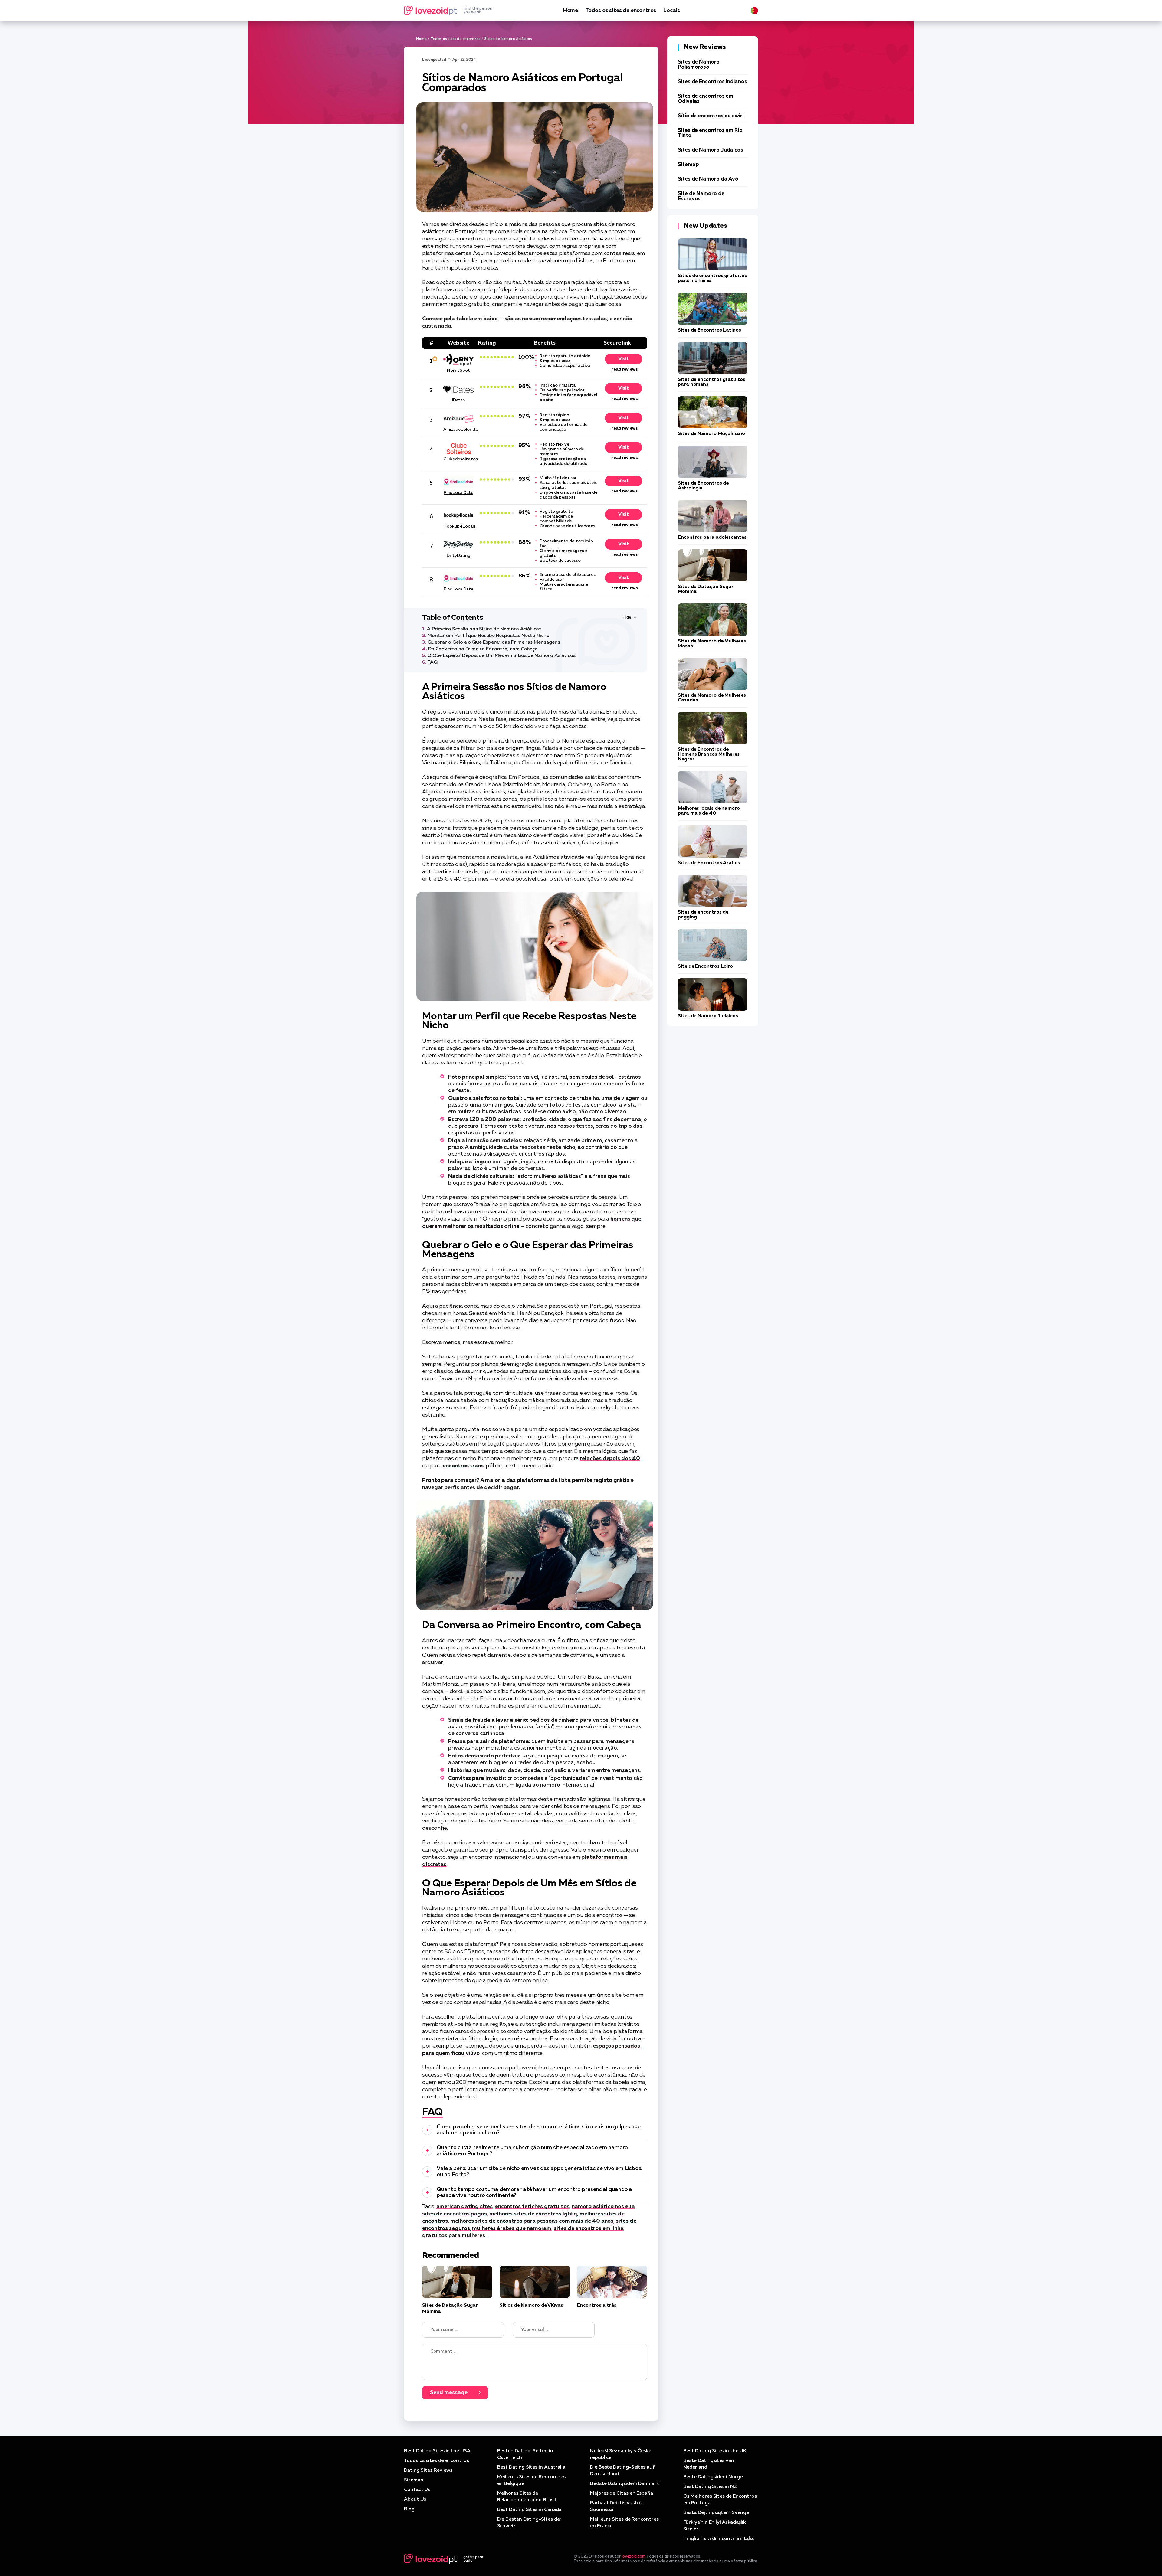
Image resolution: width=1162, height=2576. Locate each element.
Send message (449, 2393)
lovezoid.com (634, 2556)
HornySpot (458, 371)
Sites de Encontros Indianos (712, 82)
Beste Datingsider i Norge (713, 2477)
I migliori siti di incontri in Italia (719, 2539)
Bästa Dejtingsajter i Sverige (716, 2513)
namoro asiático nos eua (603, 2207)
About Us (415, 2499)
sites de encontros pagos (455, 2214)
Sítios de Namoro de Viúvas (531, 2306)
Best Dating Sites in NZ (710, 2487)
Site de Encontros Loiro (705, 966)
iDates (459, 400)
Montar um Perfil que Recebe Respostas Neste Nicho (489, 636)
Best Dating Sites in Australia (531, 2467)
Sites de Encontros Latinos (709, 330)
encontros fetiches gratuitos (532, 2207)
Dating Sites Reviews (428, 2470)
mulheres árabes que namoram (512, 2228)
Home (571, 11)
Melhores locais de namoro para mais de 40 (709, 811)
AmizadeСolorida (458, 430)
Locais (672, 11)
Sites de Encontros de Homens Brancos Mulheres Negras (709, 754)
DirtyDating (458, 556)
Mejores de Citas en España (622, 2493)
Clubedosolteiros (458, 459)
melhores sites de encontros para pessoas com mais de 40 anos (532, 2221)
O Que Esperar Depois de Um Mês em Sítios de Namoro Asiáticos (501, 656)
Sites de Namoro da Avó (708, 179)
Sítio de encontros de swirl (711, 116)
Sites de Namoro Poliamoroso (699, 65)
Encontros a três (597, 2306)
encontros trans (463, 1466)
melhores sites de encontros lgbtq (533, 2214)
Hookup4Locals (458, 526)
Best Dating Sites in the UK (715, 2451)
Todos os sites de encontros (621, 11)
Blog (409, 2509)
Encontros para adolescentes (712, 538)
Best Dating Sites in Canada (529, 2510)
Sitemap (688, 165)
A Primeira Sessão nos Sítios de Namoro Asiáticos (484, 629)
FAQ (433, 662)
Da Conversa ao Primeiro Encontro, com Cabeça (483, 649)
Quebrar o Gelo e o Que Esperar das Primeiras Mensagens (494, 642)
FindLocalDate (458, 493)
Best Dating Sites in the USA (437, 2451)
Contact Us (417, 2490)
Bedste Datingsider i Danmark (624, 2484)
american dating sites (464, 2207)
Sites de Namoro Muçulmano (711, 434)
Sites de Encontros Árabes (709, 863)
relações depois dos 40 (610, 1459)
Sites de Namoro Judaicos (711, 150)
